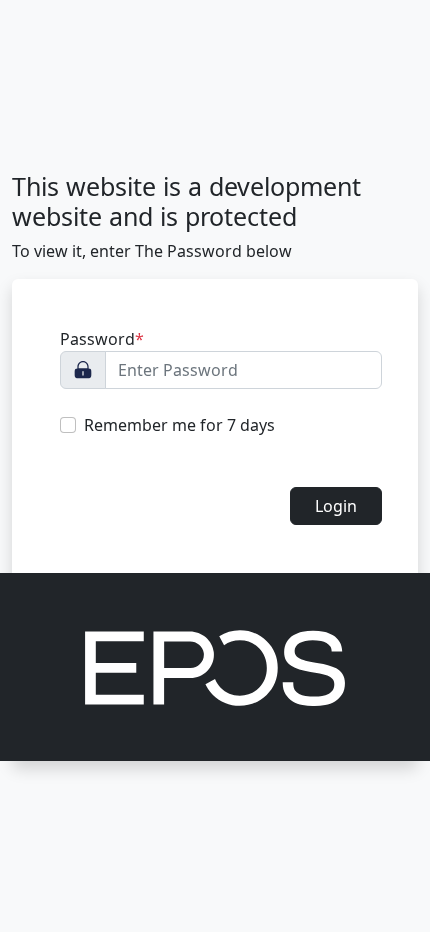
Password (102, 339)
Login (336, 506)
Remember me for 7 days (179, 425)
